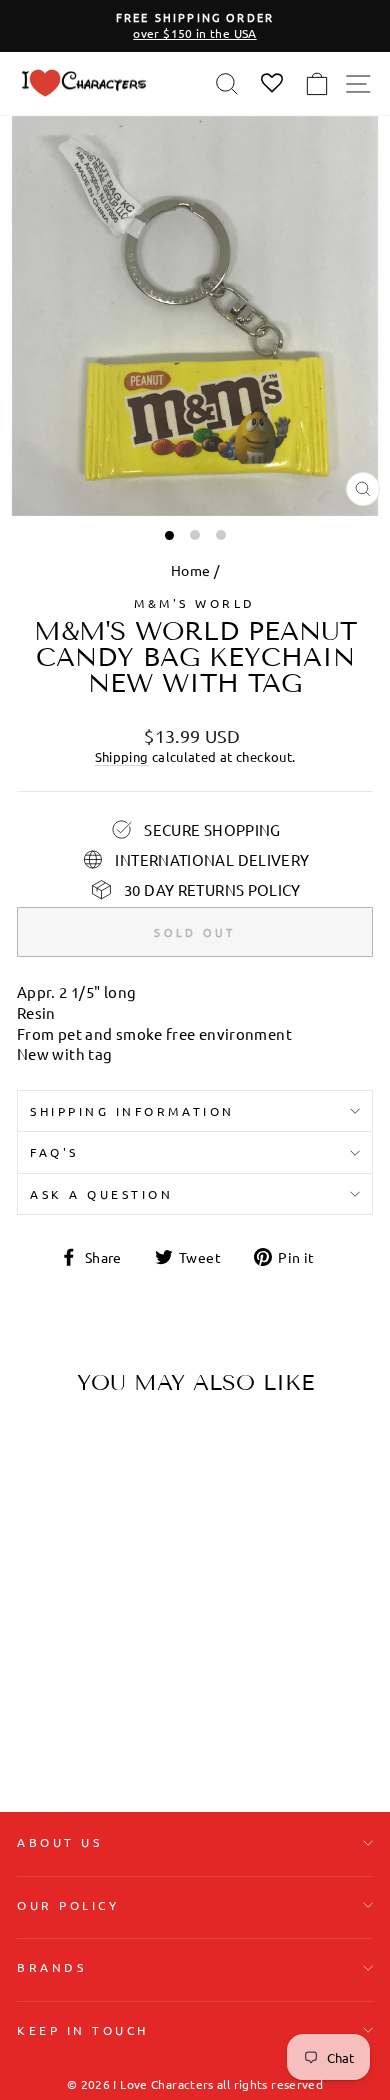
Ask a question (101, 1194)
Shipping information (132, 1111)
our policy (68, 1905)
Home (190, 570)
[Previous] (40, 1537)
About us (59, 1842)
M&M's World (195, 603)
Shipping (122, 756)
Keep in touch (83, 2030)
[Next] (130, 1537)
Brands (51, 1967)
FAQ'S (54, 1152)
